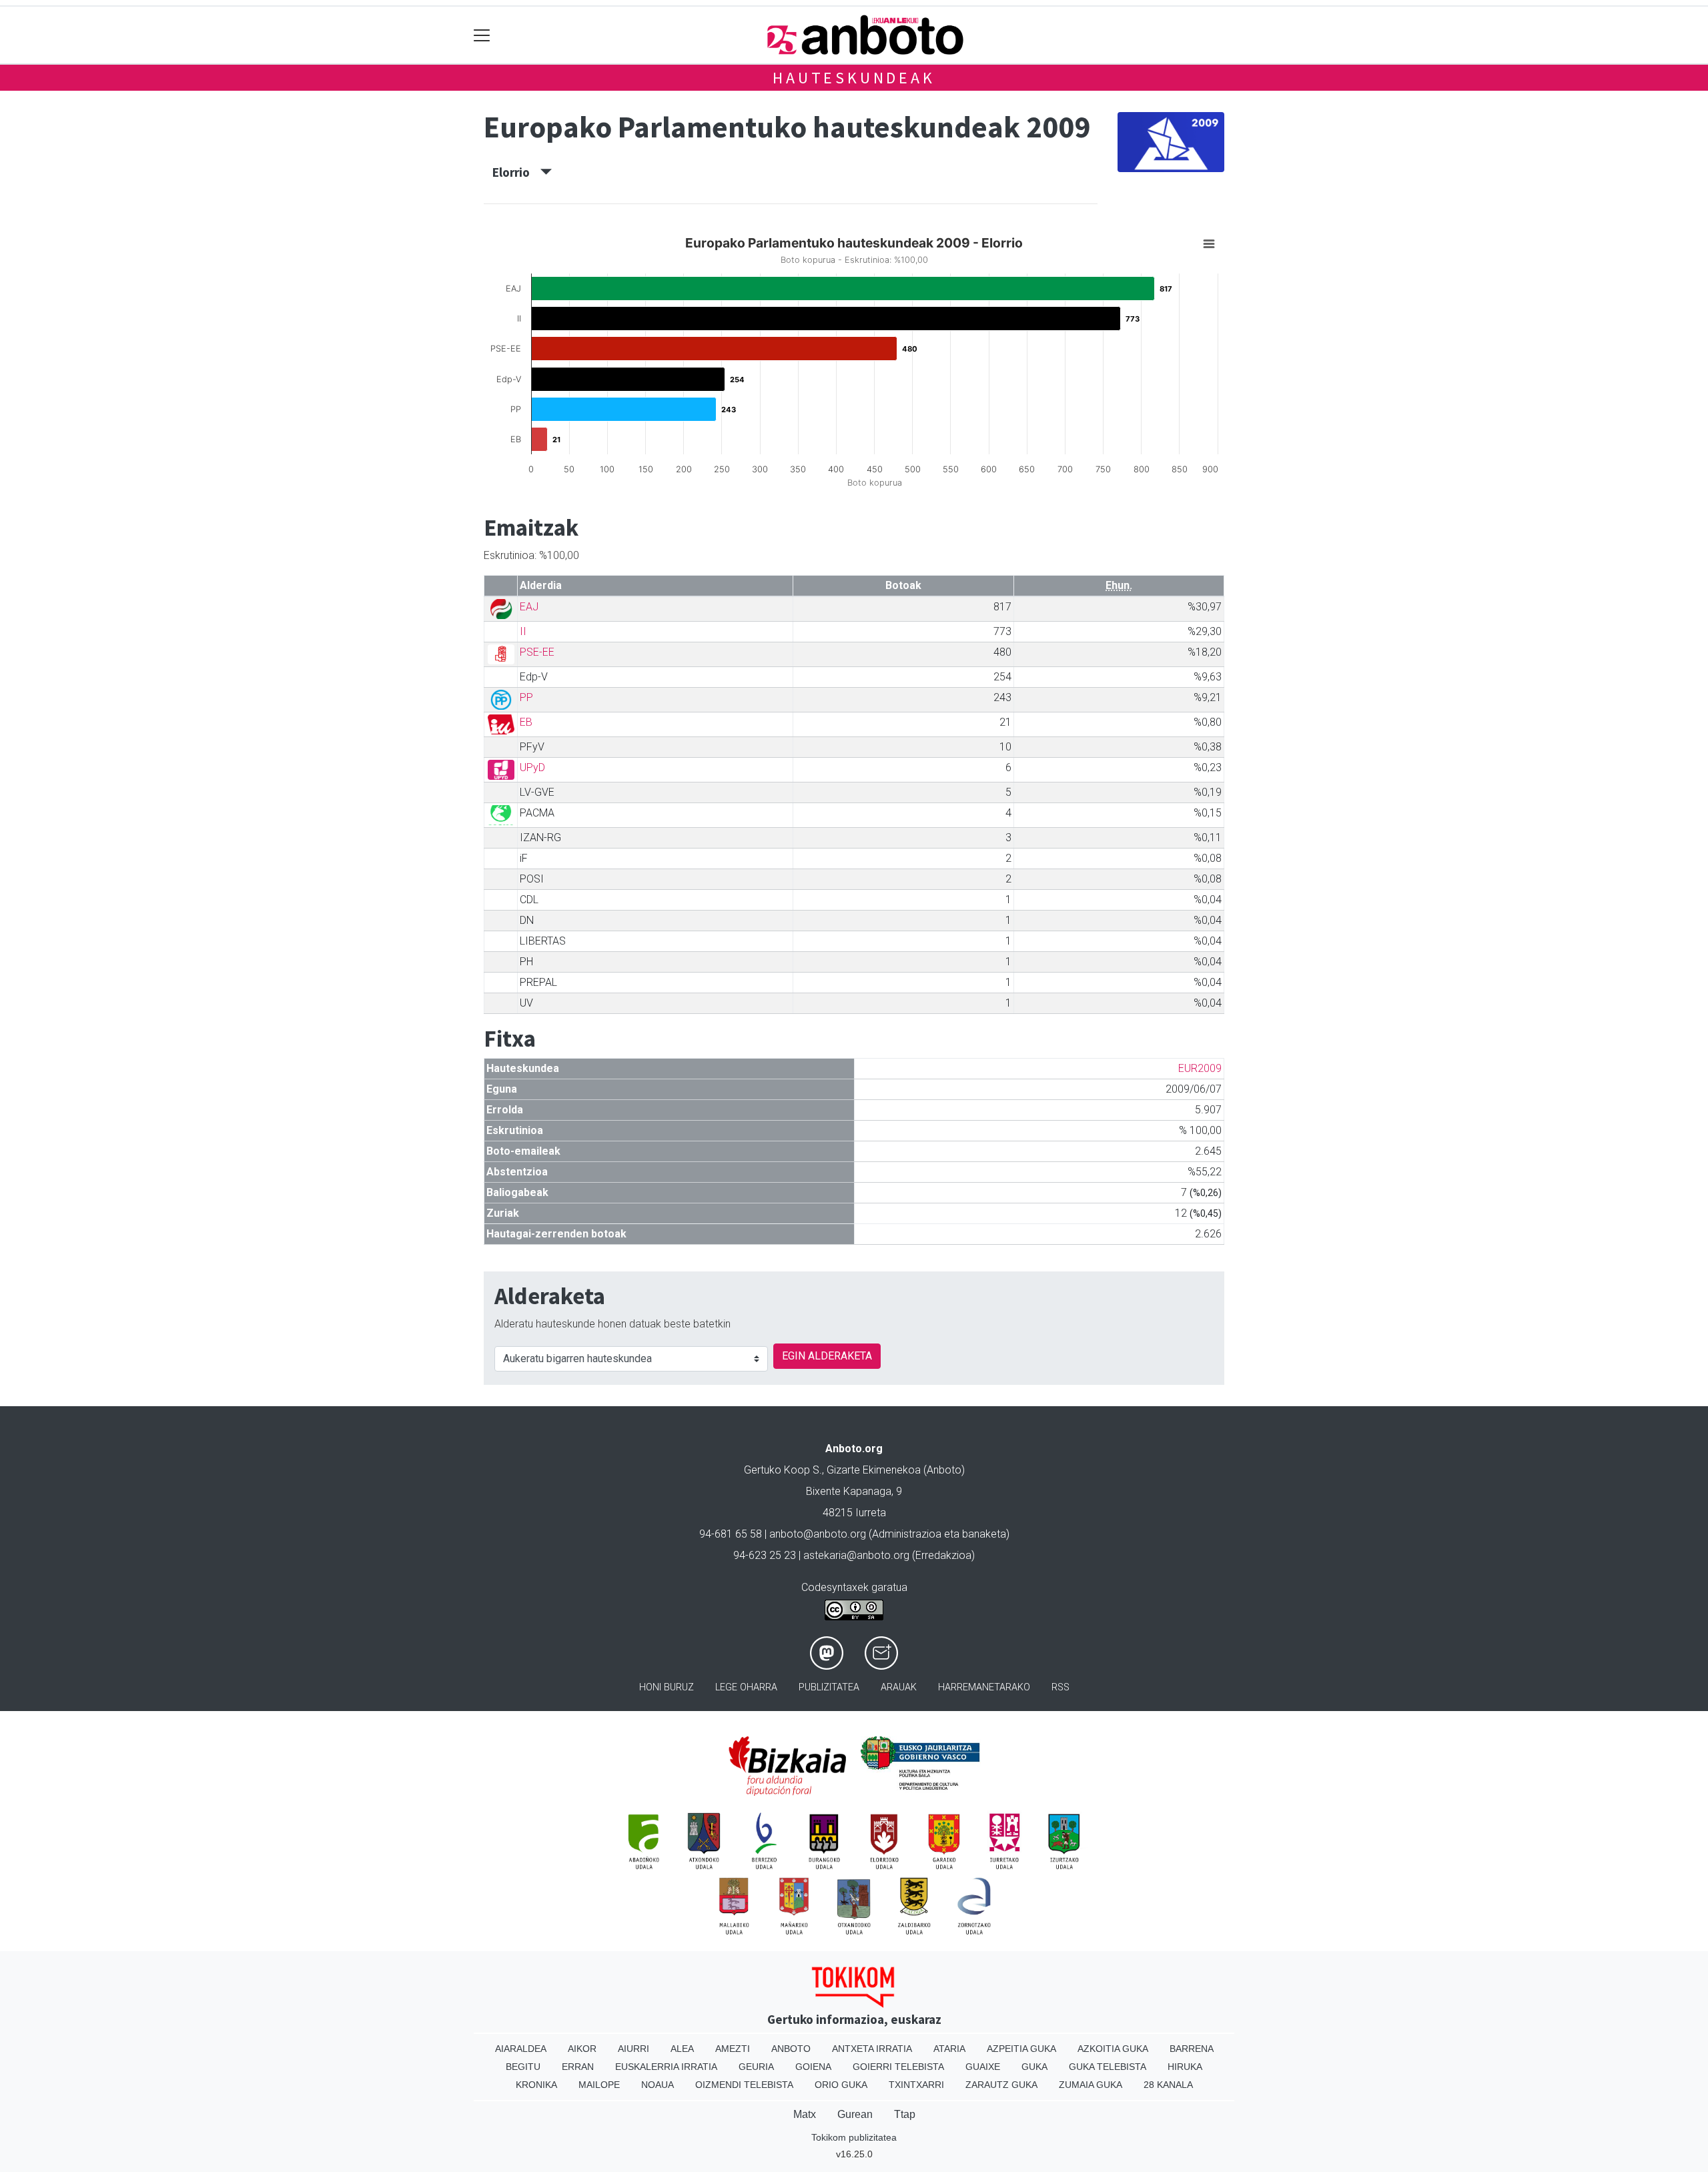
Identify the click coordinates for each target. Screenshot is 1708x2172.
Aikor (582, 2049)
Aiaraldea (521, 2049)
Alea (682, 2049)
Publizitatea (829, 1687)
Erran (578, 2067)
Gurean (855, 2114)
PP (526, 697)
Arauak (899, 1687)
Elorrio (516, 172)
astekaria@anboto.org (856, 1555)
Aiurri (633, 2049)
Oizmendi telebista (744, 2085)
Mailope (599, 2085)
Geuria (756, 2067)
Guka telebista (1108, 2067)
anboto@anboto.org (818, 1534)
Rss (1060, 1687)
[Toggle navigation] (482, 35)
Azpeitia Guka (1021, 2049)
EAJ (529, 607)
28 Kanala (1168, 2085)
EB (526, 722)
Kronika (536, 2085)
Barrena (1192, 2049)
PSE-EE (537, 652)
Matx (805, 2114)
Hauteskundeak (854, 78)
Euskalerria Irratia (666, 2067)
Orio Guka (841, 2085)
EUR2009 (1200, 1068)
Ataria (949, 2049)
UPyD (532, 767)
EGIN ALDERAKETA (827, 1356)
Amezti (733, 2049)
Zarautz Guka (1001, 2085)
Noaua (658, 2085)
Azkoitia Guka (1113, 2049)
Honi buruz (667, 1687)
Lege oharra (746, 1687)
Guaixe (983, 2067)
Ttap (905, 2114)
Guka (1034, 2067)
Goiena (813, 2067)
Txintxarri (916, 2085)
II (523, 631)
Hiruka (1185, 2067)
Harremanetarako (984, 1687)
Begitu (523, 2067)
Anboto (791, 2049)
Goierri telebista (898, 2067)
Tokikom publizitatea (854, 2137)
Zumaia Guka (1091, 2085)
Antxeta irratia (872, 2049)
